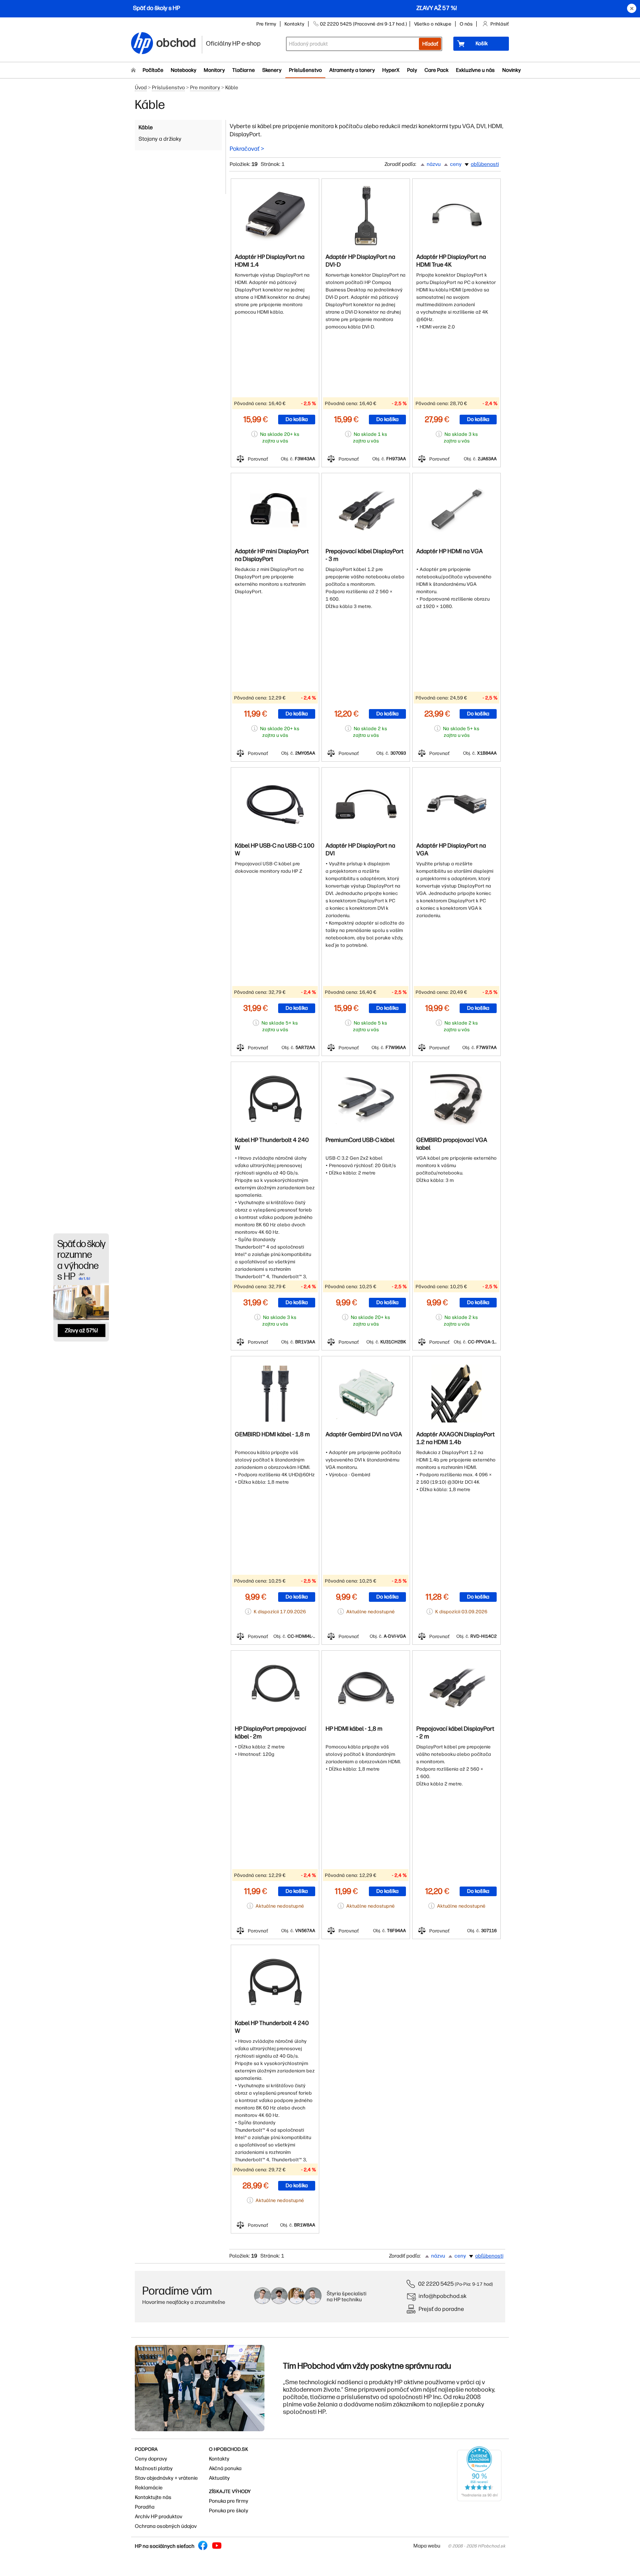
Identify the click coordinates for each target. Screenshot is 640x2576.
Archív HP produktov (159, 2517)
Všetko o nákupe (433, 24)
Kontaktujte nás (153, 2497)
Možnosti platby (154, 2468)
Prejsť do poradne (441, 2309)
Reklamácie (149, 2488)
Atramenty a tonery (352, 70)
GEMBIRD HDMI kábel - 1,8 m (272, 1434)
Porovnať (258, 459)
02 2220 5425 (436, 2284)
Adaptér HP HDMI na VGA (449, 551)
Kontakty (294, 24)
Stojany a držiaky (160, 139)
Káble (146, 127)
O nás (466, 24)
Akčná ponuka (225, 2468)
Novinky (511, 70)
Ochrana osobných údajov (166, 2526)
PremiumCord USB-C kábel (360, 1140)
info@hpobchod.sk (443, 2296)
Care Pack (436, 70)
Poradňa (145, 2507)
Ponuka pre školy (229, 2511)
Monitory (214, 70)
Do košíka (297, 419)
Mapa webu (427, 2546)
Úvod (141, 88)
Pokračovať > (247, 149)
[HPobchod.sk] (142, 44)
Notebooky (184, 70)
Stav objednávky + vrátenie (166, 2478)
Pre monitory (205, 88)
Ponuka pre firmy (229, 2501)
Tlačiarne (244, 70)
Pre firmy (266, 24)
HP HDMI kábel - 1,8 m (354, 1729)
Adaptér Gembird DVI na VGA (364, 1434)
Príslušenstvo (305, 70)
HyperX (391, 70)
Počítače (153, 70)
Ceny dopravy (151, 2459)
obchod (176, 41)
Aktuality (219, 2478)
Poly (412, 70)
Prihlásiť (500, 24)
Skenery (272, 70)
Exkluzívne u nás (475, 70)
